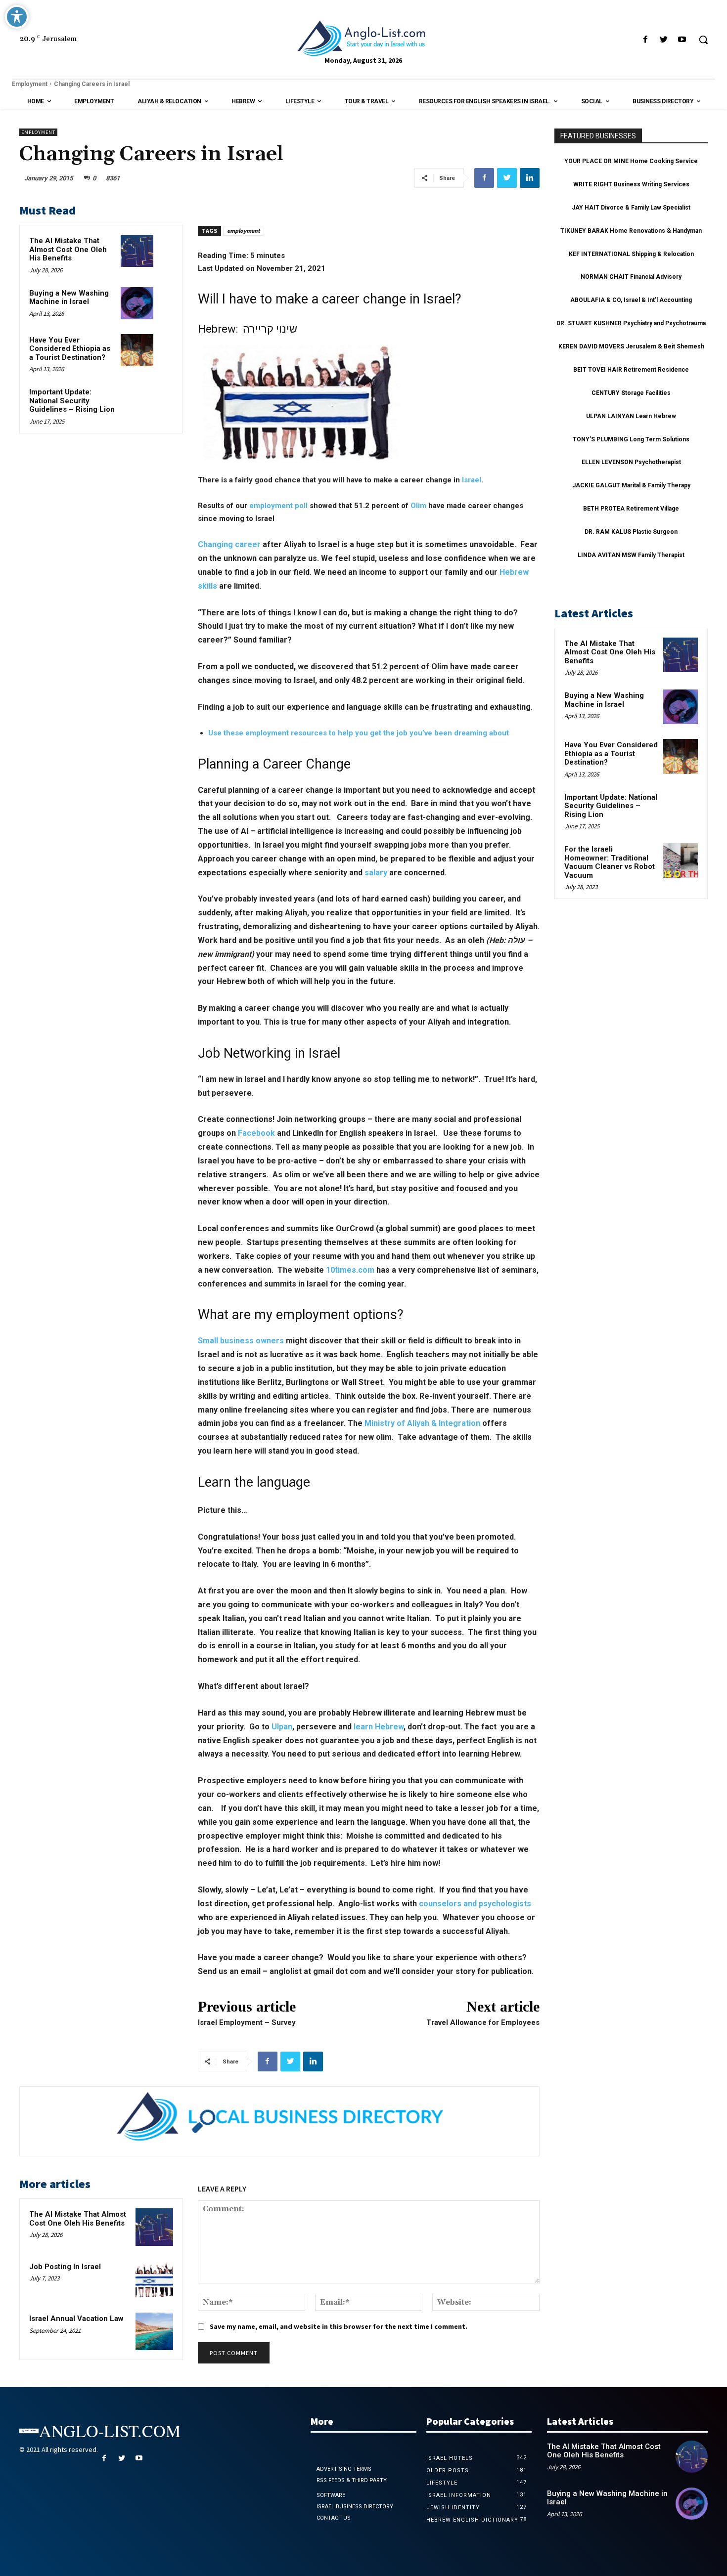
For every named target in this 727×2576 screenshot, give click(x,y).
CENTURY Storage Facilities (631, 393)
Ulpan (282, 1727)
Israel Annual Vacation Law (76, 2318)
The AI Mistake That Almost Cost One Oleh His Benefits (68, 249)
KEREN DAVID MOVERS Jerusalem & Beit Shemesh (631, 346)
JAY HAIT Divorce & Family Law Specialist (631, 208)
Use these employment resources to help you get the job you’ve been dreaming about (359, 733)
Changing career (229, 544)
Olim (418, 506)
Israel (472, 480)
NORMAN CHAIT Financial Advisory (631, 277)
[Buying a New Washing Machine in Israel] (137, 303)
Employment (30, 84)
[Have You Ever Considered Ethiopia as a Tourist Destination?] (137, 350)
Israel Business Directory (355, 2507)
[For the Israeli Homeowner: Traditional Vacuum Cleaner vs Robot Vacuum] (681, 860)
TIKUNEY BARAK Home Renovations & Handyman (631, 231)
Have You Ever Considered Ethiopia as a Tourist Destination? (70, 349)
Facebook (256, 1133)
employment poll (278, 506)
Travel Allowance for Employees (483, 2022)
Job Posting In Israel (65, 2267)
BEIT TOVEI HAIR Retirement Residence (631, 370)
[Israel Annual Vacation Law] (154, 2331)
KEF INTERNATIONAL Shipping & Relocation (631, 254)
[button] (703, 40)
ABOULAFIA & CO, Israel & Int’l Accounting (631, 300)
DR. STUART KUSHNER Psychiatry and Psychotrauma (631, 323)
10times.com (350, 1270)
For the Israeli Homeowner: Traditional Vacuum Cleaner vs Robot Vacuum (610, 862)
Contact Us (334, 2518)
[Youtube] (682, 40)
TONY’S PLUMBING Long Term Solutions (631, 439)
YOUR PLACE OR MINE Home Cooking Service (631, 161)
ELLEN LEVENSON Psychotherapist (631, 462)
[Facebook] (645, 40)
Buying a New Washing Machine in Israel (69, 298)
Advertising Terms (344, 2469)
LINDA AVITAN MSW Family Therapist (631, 555)
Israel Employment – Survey (247, 2022)
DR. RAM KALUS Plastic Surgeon (631, 532)
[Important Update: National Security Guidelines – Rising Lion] (137, 402)
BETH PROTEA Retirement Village (631, 509)
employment (244, 231)
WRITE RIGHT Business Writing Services (631, 184)
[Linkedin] (530, 178)
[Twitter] (664, 40)
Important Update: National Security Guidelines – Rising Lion (72, 401)
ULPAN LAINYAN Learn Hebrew (631, 416)
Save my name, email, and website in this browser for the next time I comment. (339, 2326)
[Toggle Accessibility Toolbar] (17, 17)
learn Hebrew (379, 1727)
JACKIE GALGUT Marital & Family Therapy (631, 485)
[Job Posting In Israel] (154, 2279)
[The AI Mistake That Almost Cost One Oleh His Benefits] (137, 251)
